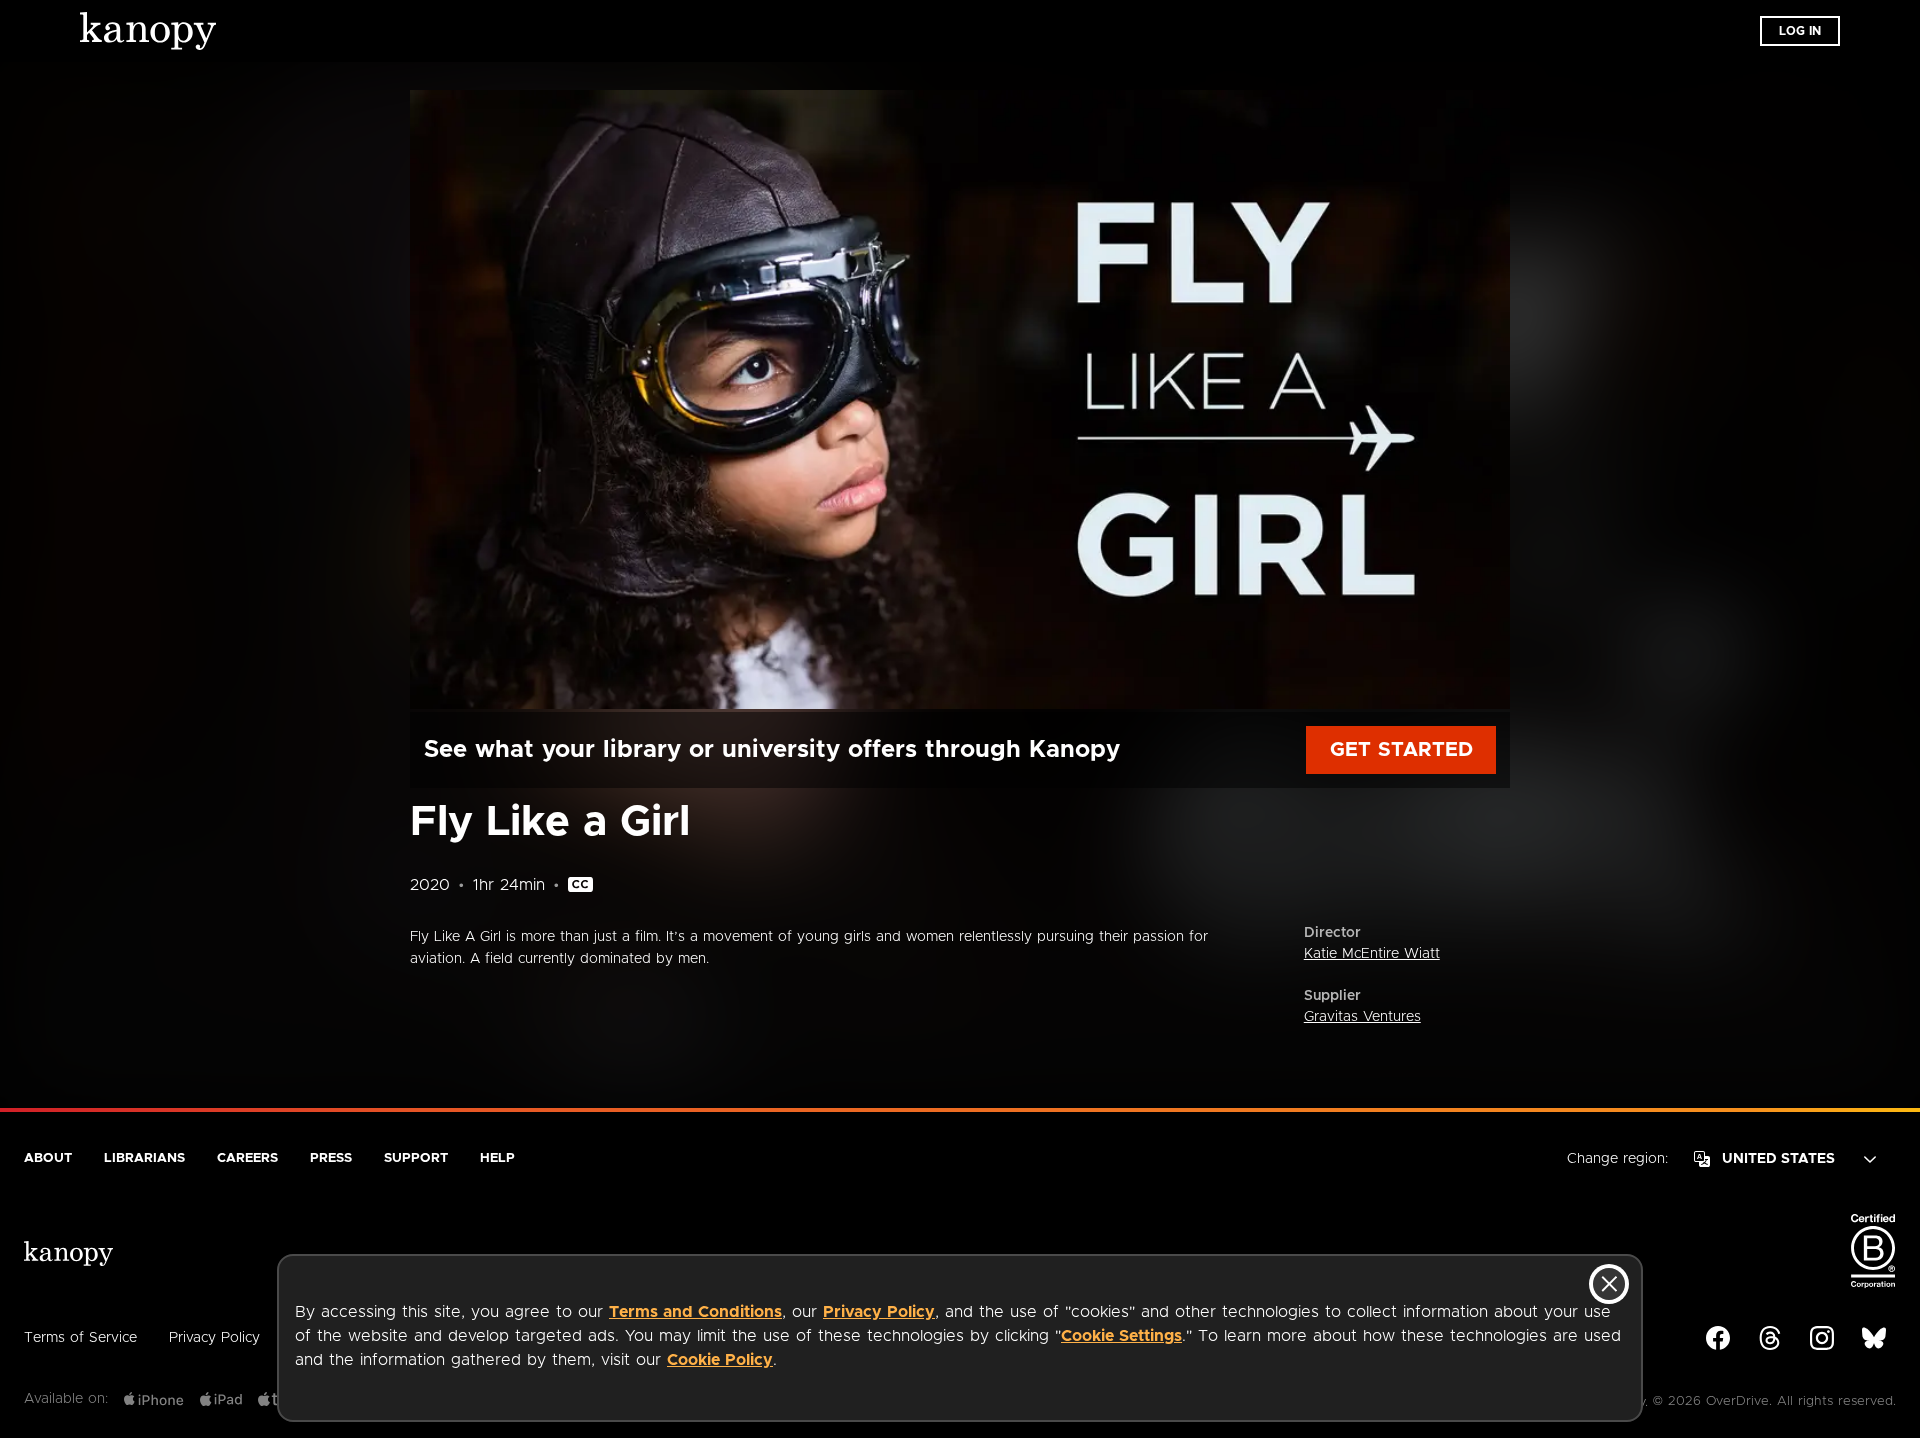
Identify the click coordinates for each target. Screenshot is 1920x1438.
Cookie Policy (720, 1360)
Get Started (1401, 750)
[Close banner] (1609, 1284)
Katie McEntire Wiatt (1372, 954)
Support (416, 1158)
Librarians (144, 1158)
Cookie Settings (1121, 1336)
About (48, 1158)
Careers (247, 1158)
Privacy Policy (879, 1312)
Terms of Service (80, 1338)
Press (331, 1158)
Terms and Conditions (695, 1312)
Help (497, 1158)
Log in (1800, 31)
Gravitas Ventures (1362, 1017)
